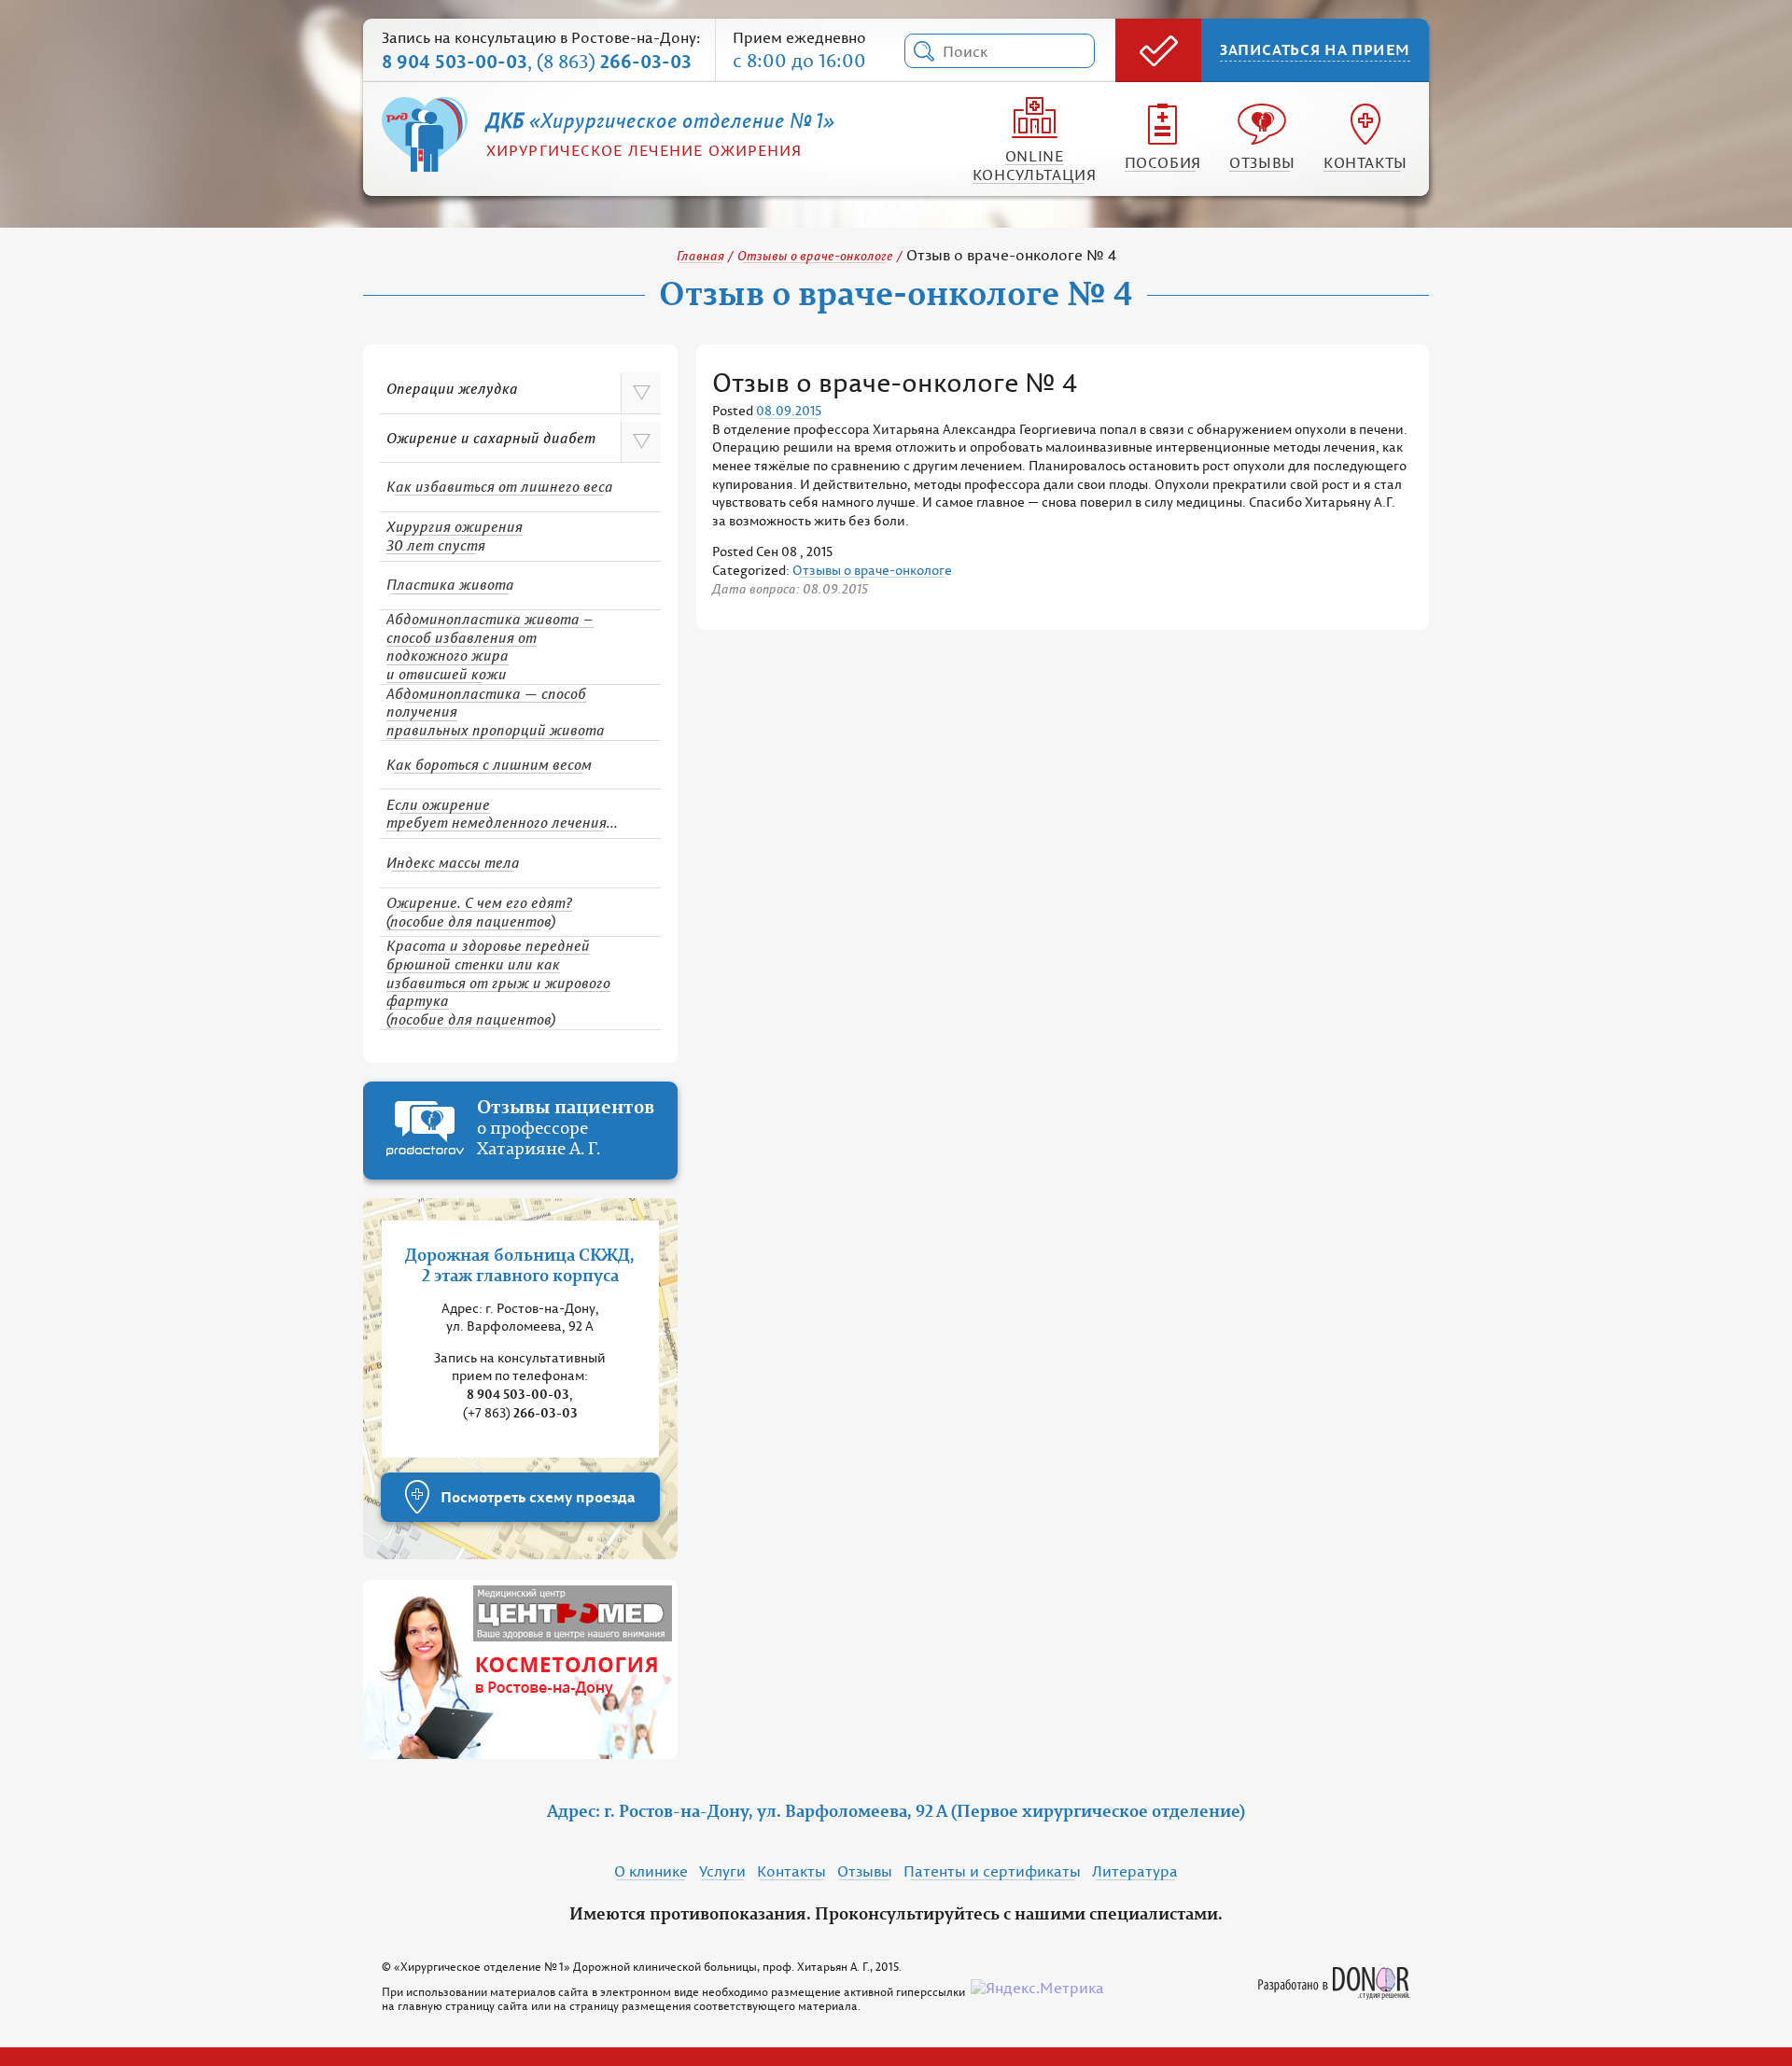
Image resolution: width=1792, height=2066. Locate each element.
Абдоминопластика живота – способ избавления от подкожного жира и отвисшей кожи (490, 646)
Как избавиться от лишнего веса (500, 486)
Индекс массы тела (453, 862)
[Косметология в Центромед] (520, 1669)
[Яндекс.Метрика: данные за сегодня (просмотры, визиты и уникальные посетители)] (1037, 1989)
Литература (1135, 1871)
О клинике (651, 1871)
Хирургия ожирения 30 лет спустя (455, 536)
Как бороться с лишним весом (489, 764)
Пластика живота (450, 584)
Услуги (722, 1871)
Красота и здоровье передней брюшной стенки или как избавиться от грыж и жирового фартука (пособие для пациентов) (498, 982)
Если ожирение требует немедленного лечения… (502, 814)
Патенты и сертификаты (992, 1871)
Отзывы (1262, 162)
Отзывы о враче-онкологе (815, 255)
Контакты (1365, 162)
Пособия (1163, 162)
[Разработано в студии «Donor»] (1334, 1975)
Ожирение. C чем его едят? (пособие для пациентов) (479, 912)
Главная (700, 255)
